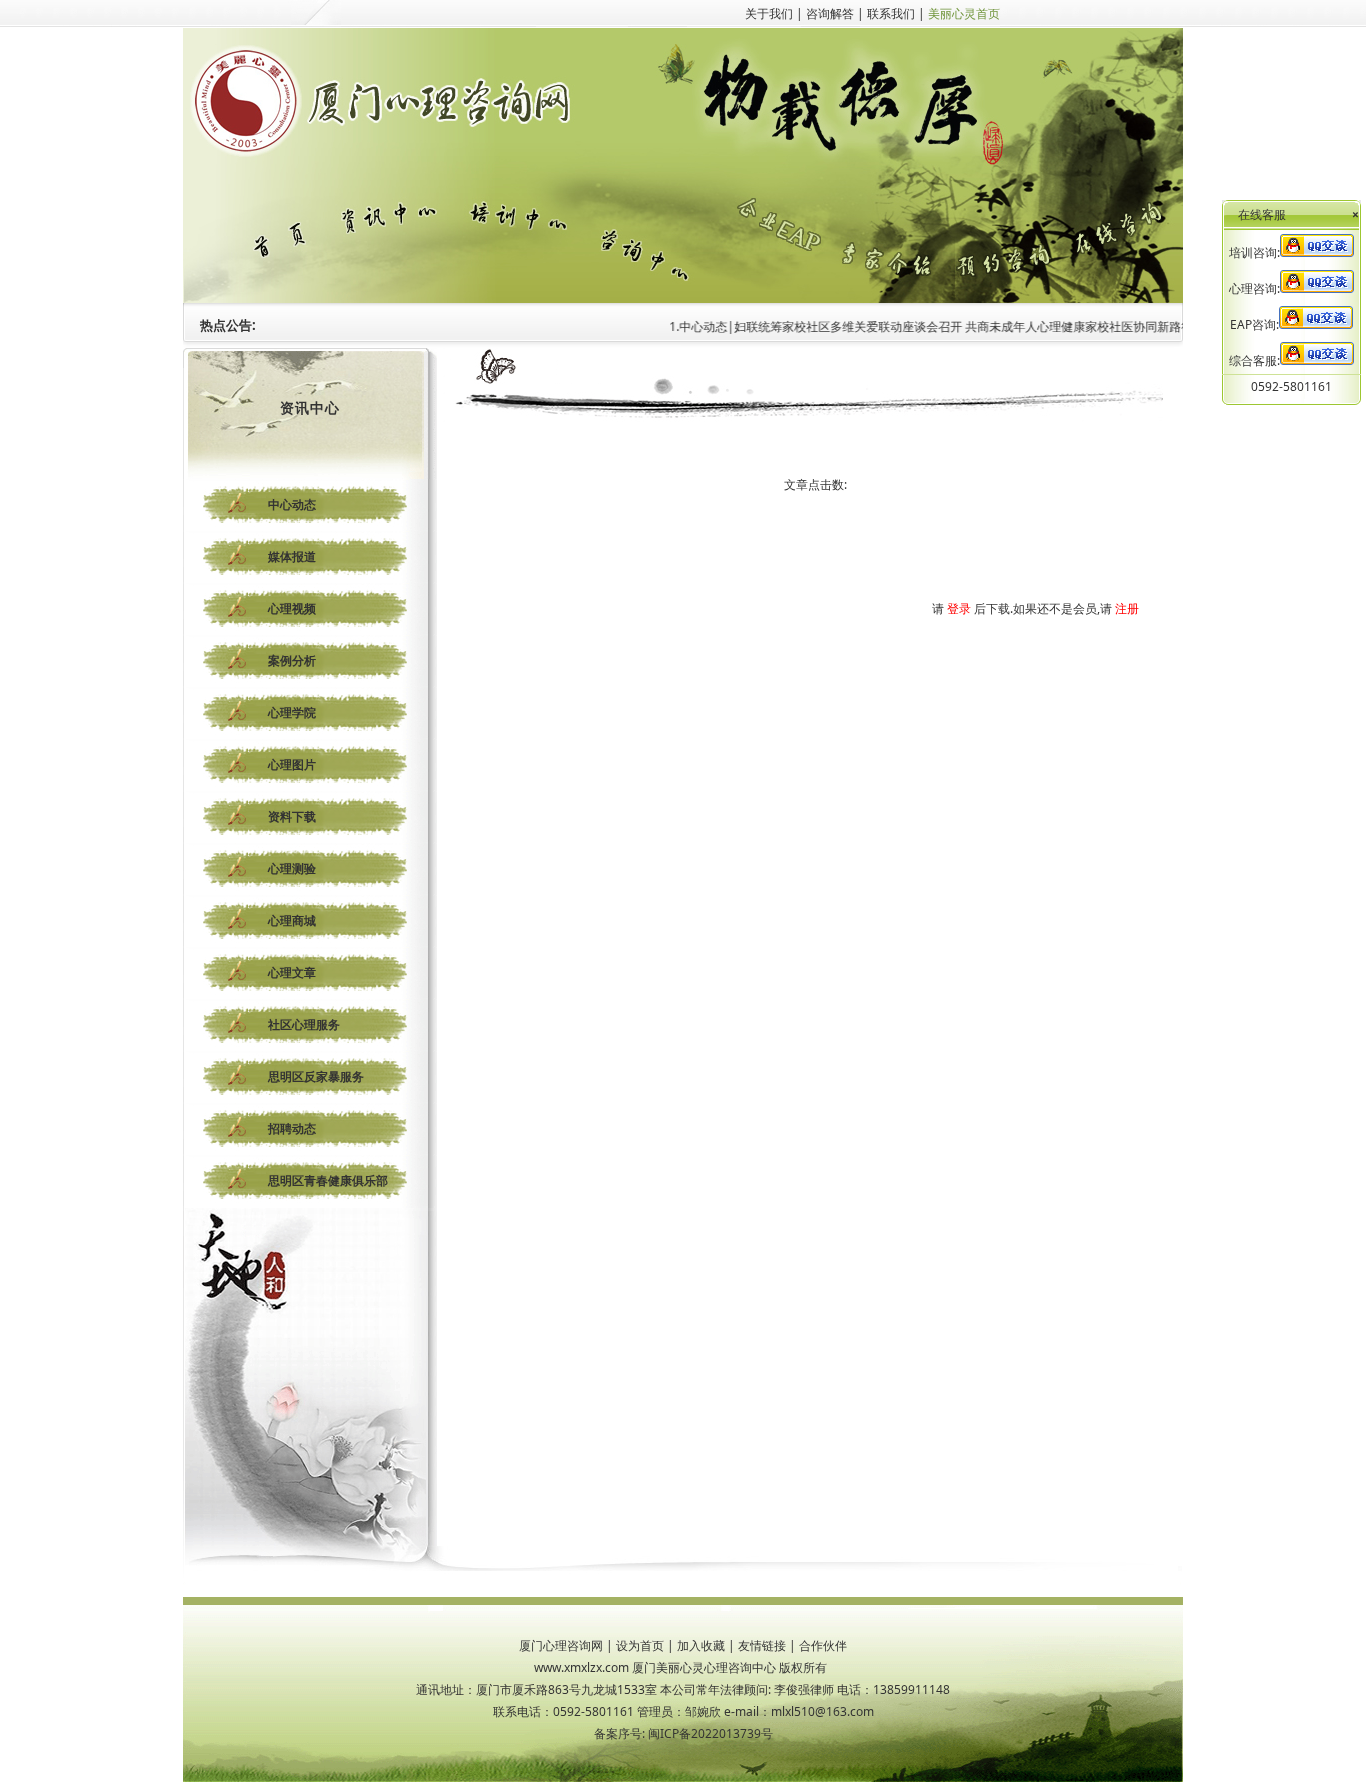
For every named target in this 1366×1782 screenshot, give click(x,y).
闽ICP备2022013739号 (710, 1733)
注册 (1127, 608)
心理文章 (292, 972)
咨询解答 (830, 13)
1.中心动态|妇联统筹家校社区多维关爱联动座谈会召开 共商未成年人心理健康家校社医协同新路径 (908, 326)
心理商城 (292, 920)
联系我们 (891, 13)
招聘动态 (292, 1128)
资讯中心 (310, 407)
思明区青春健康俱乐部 (328, 1180)
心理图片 (292, 764)
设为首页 (640, 1645)
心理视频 (292, 608)
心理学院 (292, 712)
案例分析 (292, 660)
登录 (959, 608)
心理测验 (292, 868)
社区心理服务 (304, 1024)
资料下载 (292, 816)
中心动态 (292, 504)
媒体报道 (292, 556)
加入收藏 (701, 1645)
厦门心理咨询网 (561, 1645)
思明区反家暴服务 (316, 1076)
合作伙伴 (823, 1645)
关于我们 (769, 13)
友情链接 (762, 1645)
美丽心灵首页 (964, 13)
